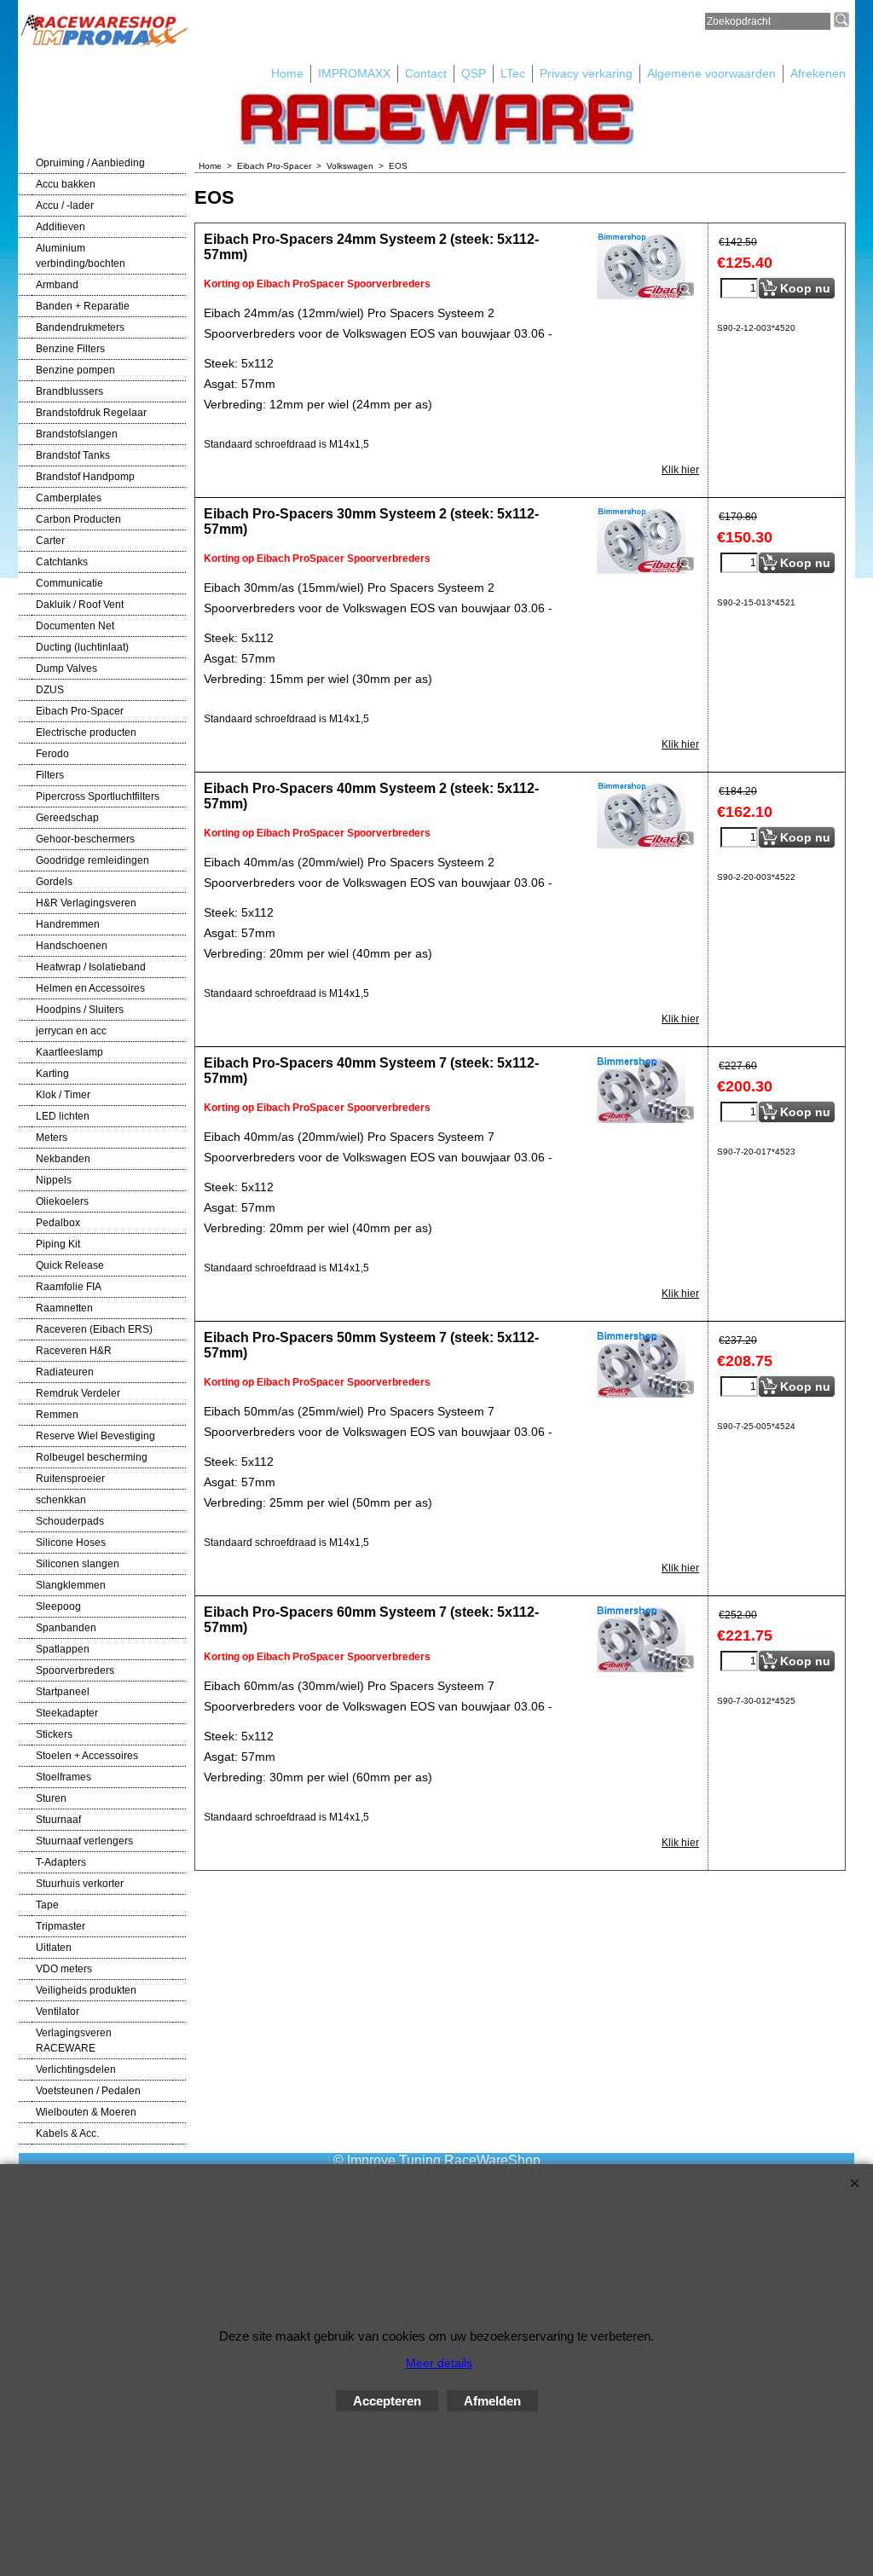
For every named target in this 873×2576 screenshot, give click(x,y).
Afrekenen (818, 73)
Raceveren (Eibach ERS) (94, 1329)
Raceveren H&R (74, 1351)
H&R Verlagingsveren (86, 903)
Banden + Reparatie (83, 306)
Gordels (54, 882)
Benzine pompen (75, 370)
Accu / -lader (65, 206)
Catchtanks (62, 562)
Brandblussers (69, 391)
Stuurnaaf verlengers (84, 1841)
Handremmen (68, 924)
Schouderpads (70, 1521)
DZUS (50, 690)
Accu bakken (66, 184)
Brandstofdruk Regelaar (91, 413)
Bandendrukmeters (80, 327)
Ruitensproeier (70, 1479)
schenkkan (61, 1500)
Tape (47, 1905)
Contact (426, 73)
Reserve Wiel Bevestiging (95, 1436)
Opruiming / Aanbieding (90, 163)
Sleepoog (58, 1606)
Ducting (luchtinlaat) (82, 647)
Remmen (57, 1415)
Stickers (54, 1734)
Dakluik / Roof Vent (80, 605)
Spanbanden (66, 1628)
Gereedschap (67, 818)
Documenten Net (75, 626)
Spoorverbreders (75, 1670)
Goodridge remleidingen (93, 860)
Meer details (439, 2363)
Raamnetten (64, 1308)
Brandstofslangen (77, 434)
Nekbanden (63, 1159)
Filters (50, 775)
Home (287, 73)
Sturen (51, 1798)
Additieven (61, 227)
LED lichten (63, 1116)
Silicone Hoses (71, 1543)
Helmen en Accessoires (90, 988)
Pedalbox (58, 1223)
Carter (50, 541)
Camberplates (69, 498)
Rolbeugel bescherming (92, 1457)
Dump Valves (66, 669)
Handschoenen (72, 946)
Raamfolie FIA (69, 1287)
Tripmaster (61, 1926)
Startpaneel (63, 1692)
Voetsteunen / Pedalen (88, 2091)
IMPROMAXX (354, 73)
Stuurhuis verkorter (80, 1884)
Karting (52, 1074)
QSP (474, 73)
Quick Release (70, 1265)
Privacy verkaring (586, 73)
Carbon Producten (78, 519)
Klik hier (680, 470)
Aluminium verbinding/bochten (81, 256)
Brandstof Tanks (73, 455)
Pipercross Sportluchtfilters (98, 796)
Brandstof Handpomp (85, 477)
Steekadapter (67, 1713)
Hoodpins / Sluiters (80, 1010)
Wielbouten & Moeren (86, 2112)
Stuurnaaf (58, 1820)
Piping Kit (58, 1244)
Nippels (54, 1180)
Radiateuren (65, 1372)
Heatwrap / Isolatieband (91, 967)
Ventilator (58, 2012)
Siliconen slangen (78, 1564)
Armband (57, 285)
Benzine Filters (70, 349)
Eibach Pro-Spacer (80, 711)
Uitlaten (54, 1948)
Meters (52, 1137)
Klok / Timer (63, 1095)
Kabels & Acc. (67, 2133)
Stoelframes (64, 1777)
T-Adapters (61, 1862)
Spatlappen (63, 1649)
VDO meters (64, 1969)
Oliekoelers (62, 1201)
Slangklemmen (71, 1585)
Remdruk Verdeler (78, 1393)
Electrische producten (86, 732)
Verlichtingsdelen (76, 2069)
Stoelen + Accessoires (87, 1756)
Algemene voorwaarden (711, 73)
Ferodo (52, 754)
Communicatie (69, 583)
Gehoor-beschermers (85, 839)
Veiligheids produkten (86, 1990)
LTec (513, 73)
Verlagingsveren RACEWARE (74, 2041)
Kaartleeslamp (69, 1052)
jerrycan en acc (71, 1031)
